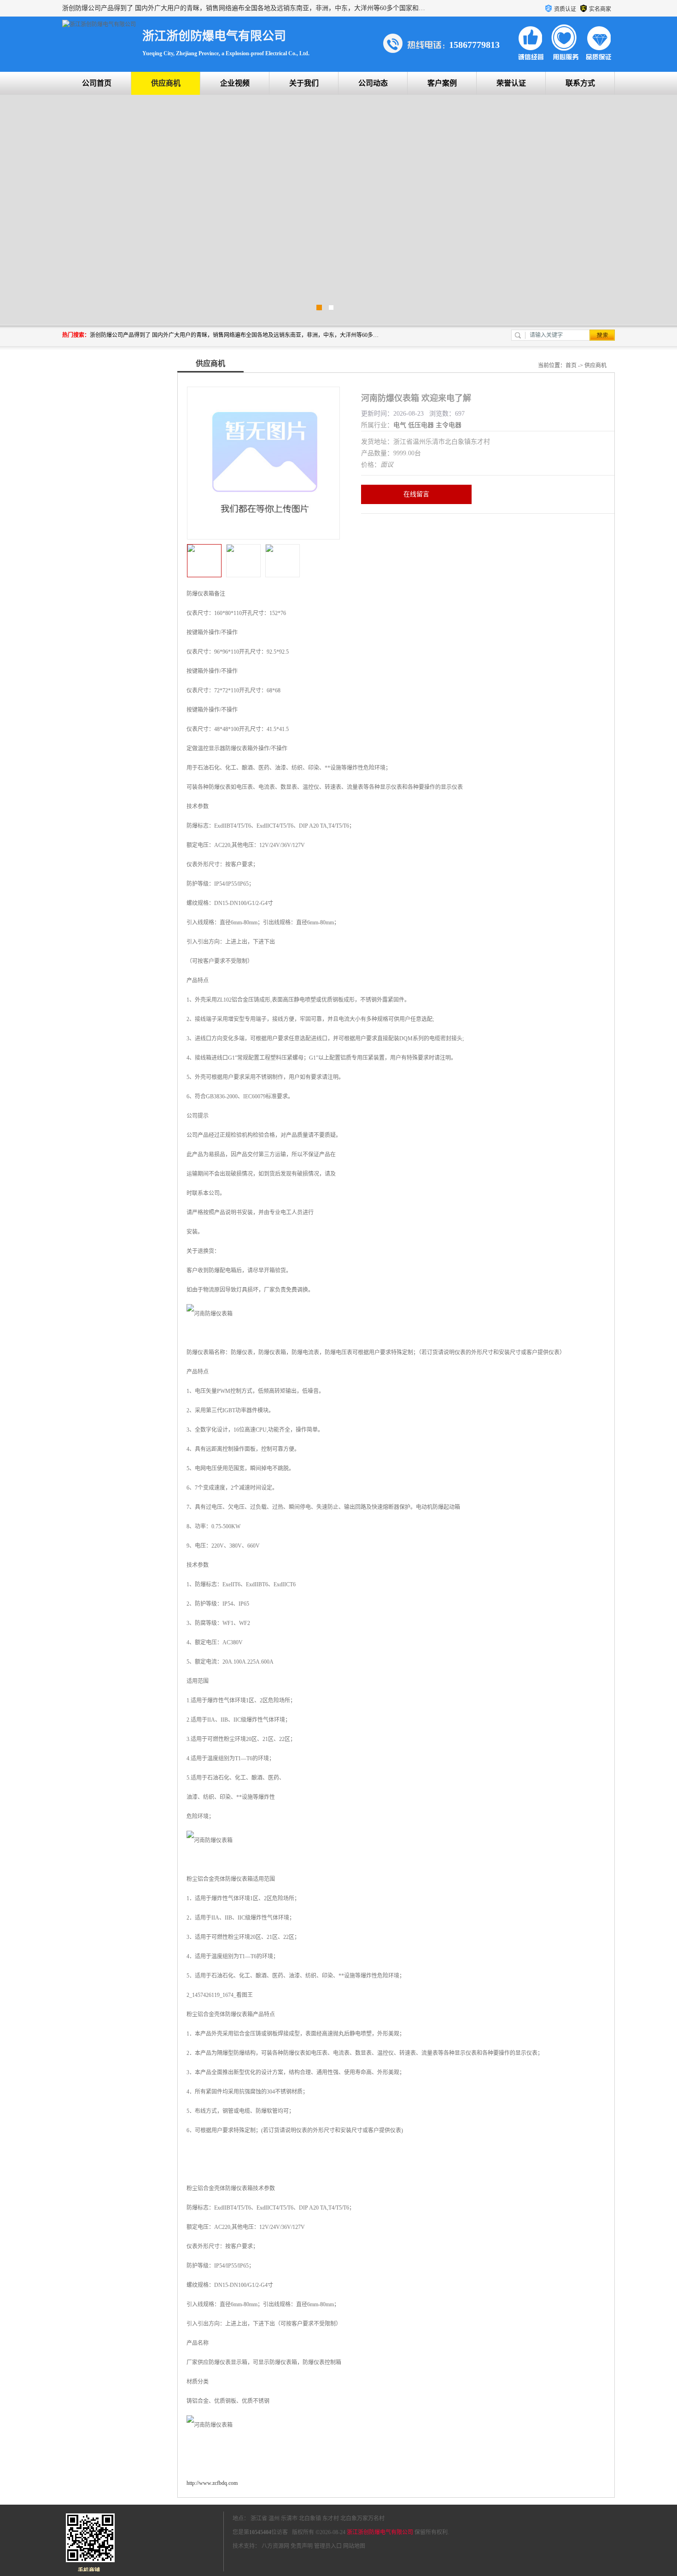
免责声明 (302, 2546)
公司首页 (97, 83)
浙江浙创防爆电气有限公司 (380, 2532)
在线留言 (416, 494)
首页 (571, 366)
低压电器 (421, 425)
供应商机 (166, 83)
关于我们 (304, 83)
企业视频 (235, 83)
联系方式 (580, 83)
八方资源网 (275, 2546)
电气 (400, 425)
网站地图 (354, 2546)
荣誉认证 (511, 83)
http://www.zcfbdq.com (212, 2483)
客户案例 (442, 83)
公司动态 (373, 83)
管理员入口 (328, 2546)
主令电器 (449, 425)
